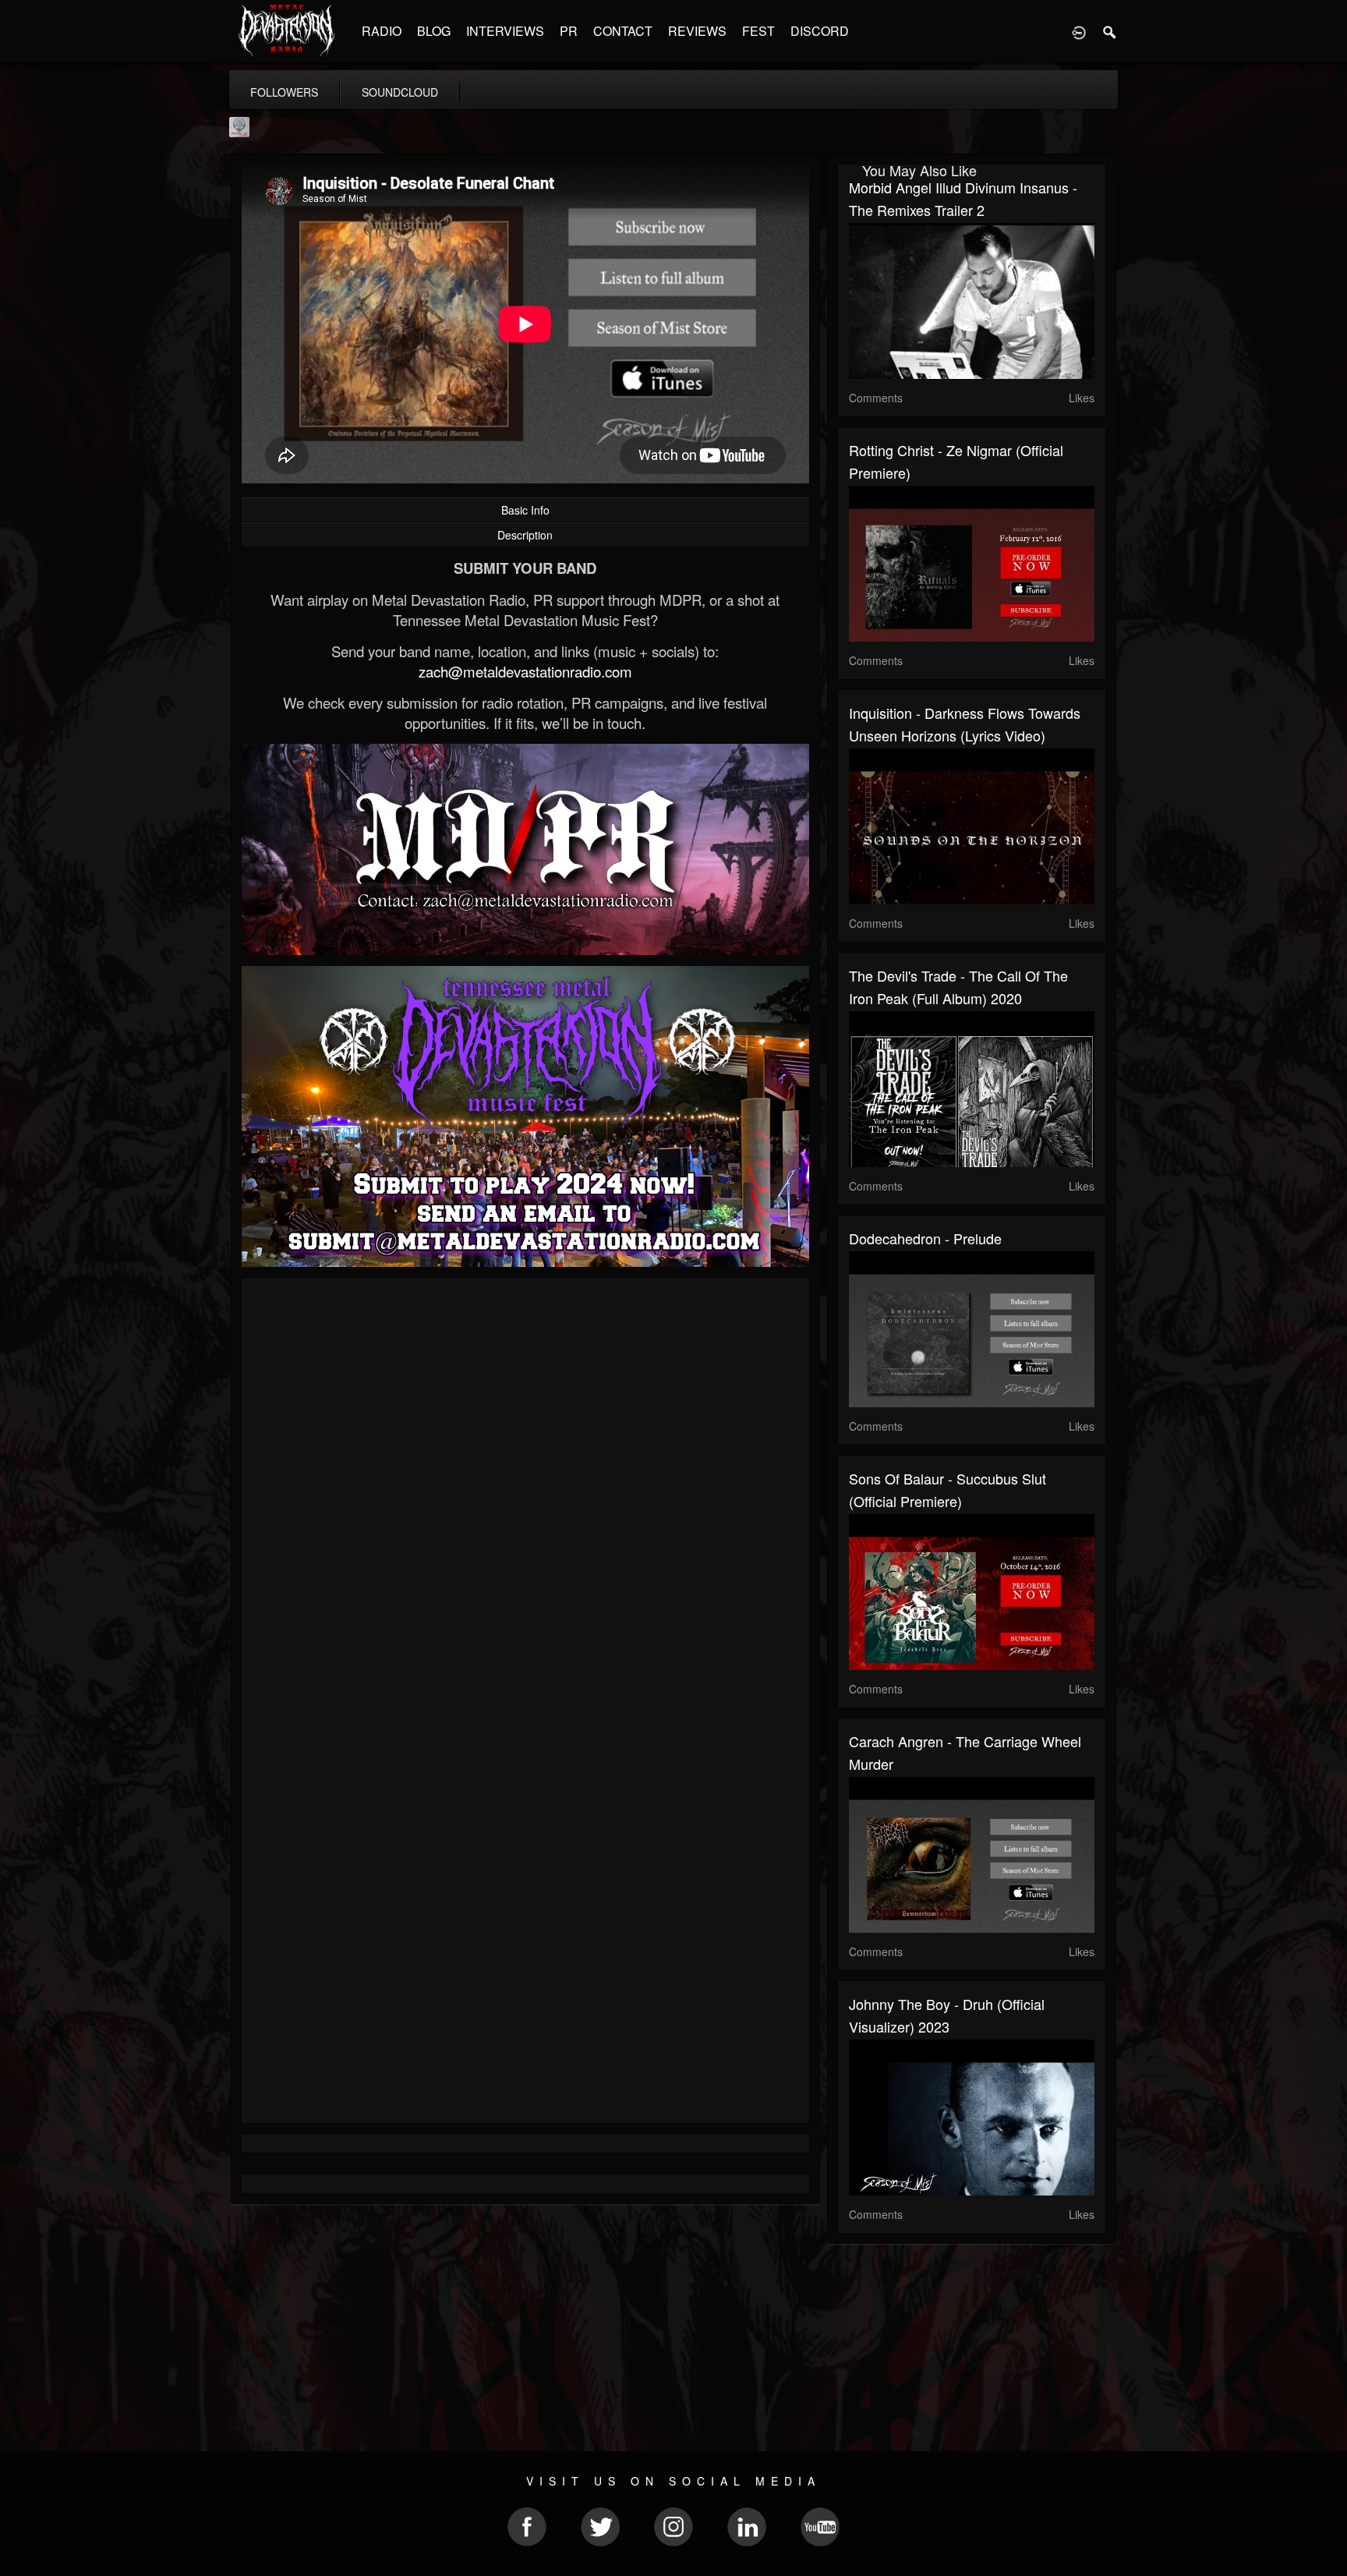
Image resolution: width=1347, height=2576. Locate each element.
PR (569, 31)
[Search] (1110, 31)
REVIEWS (697, 31)
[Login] (1079, 31)
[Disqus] (525, 1498)
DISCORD (820, 31)
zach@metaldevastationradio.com (525, 671)
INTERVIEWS (505, 31)
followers (284, 92)
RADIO (382, 31)
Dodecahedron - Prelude (925, 1238)
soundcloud (400, 92)
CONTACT (623, 31)
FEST (758, 31)
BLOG (434, 31)
